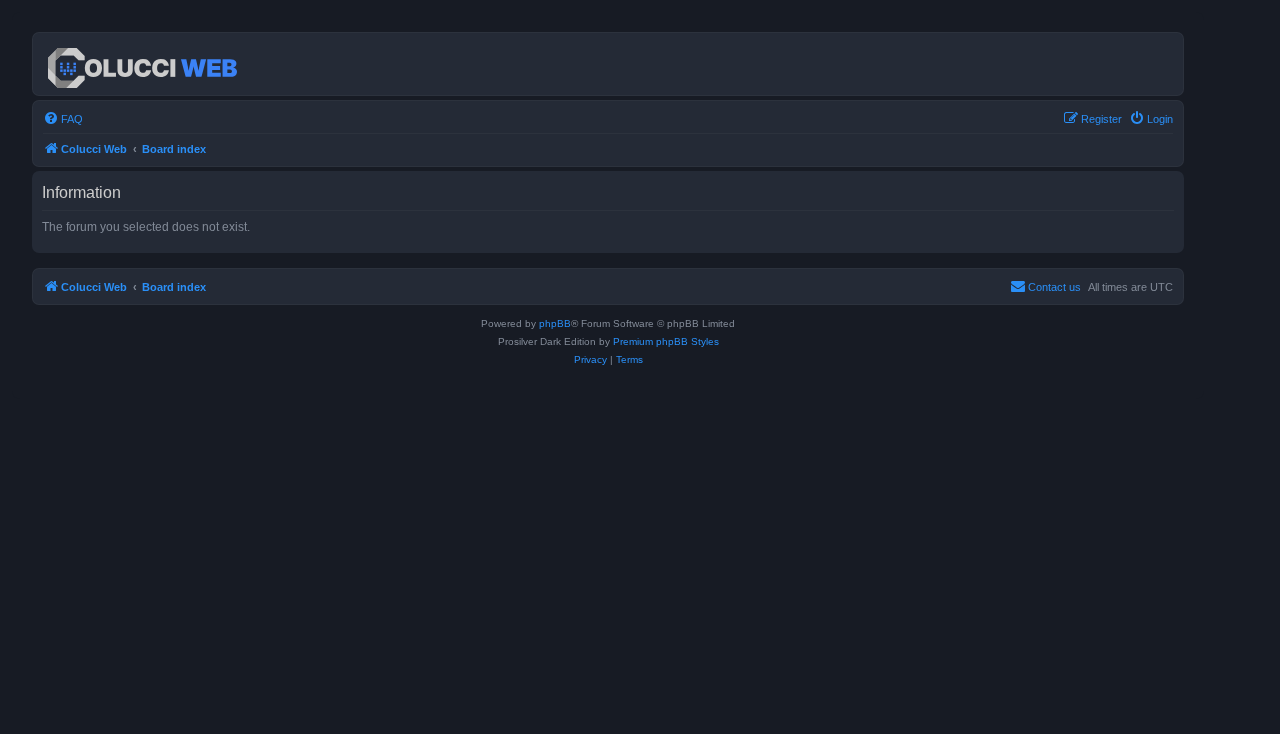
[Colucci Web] (144, 64)
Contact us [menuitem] (1054, 287)
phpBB (555, 323)
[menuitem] (63, 119)
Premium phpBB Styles (666, 341)
